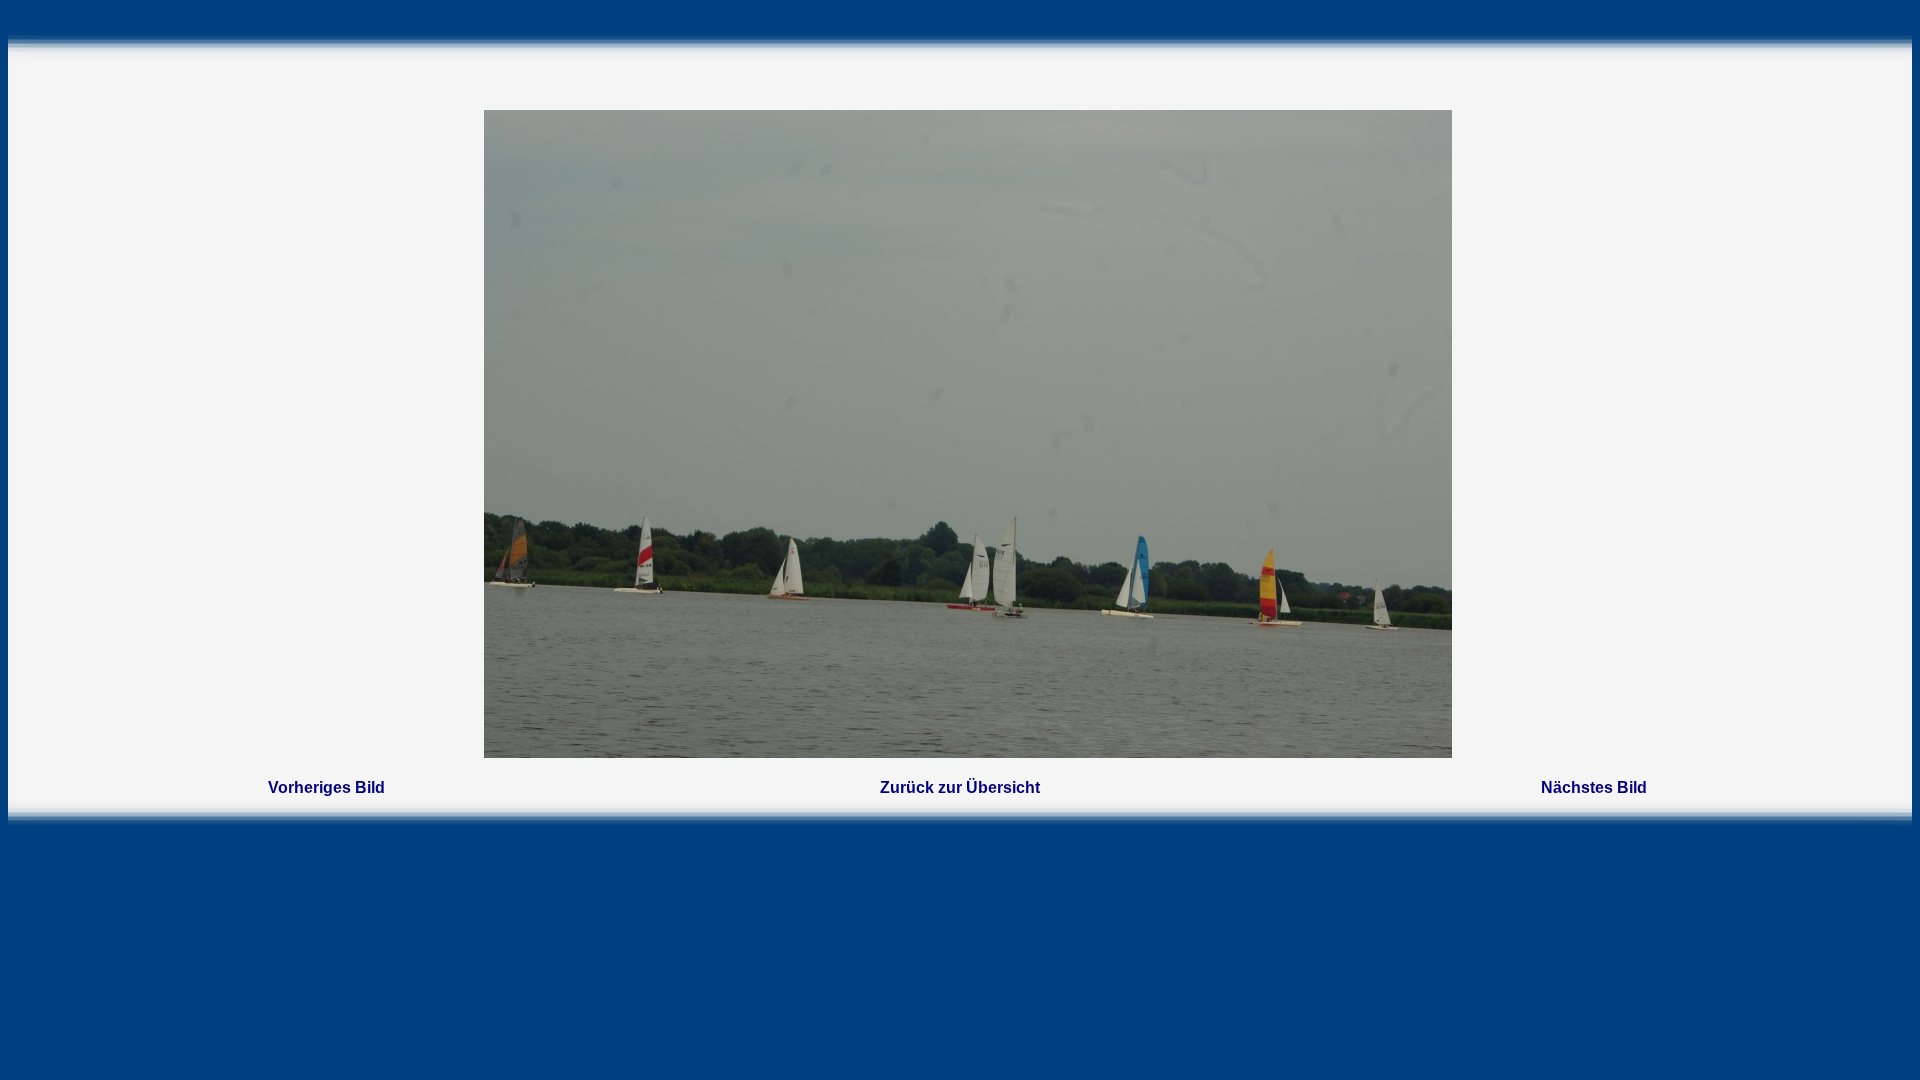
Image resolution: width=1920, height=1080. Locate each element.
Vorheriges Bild (326, 787)
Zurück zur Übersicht (960, 787)
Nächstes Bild (1594, 787)
